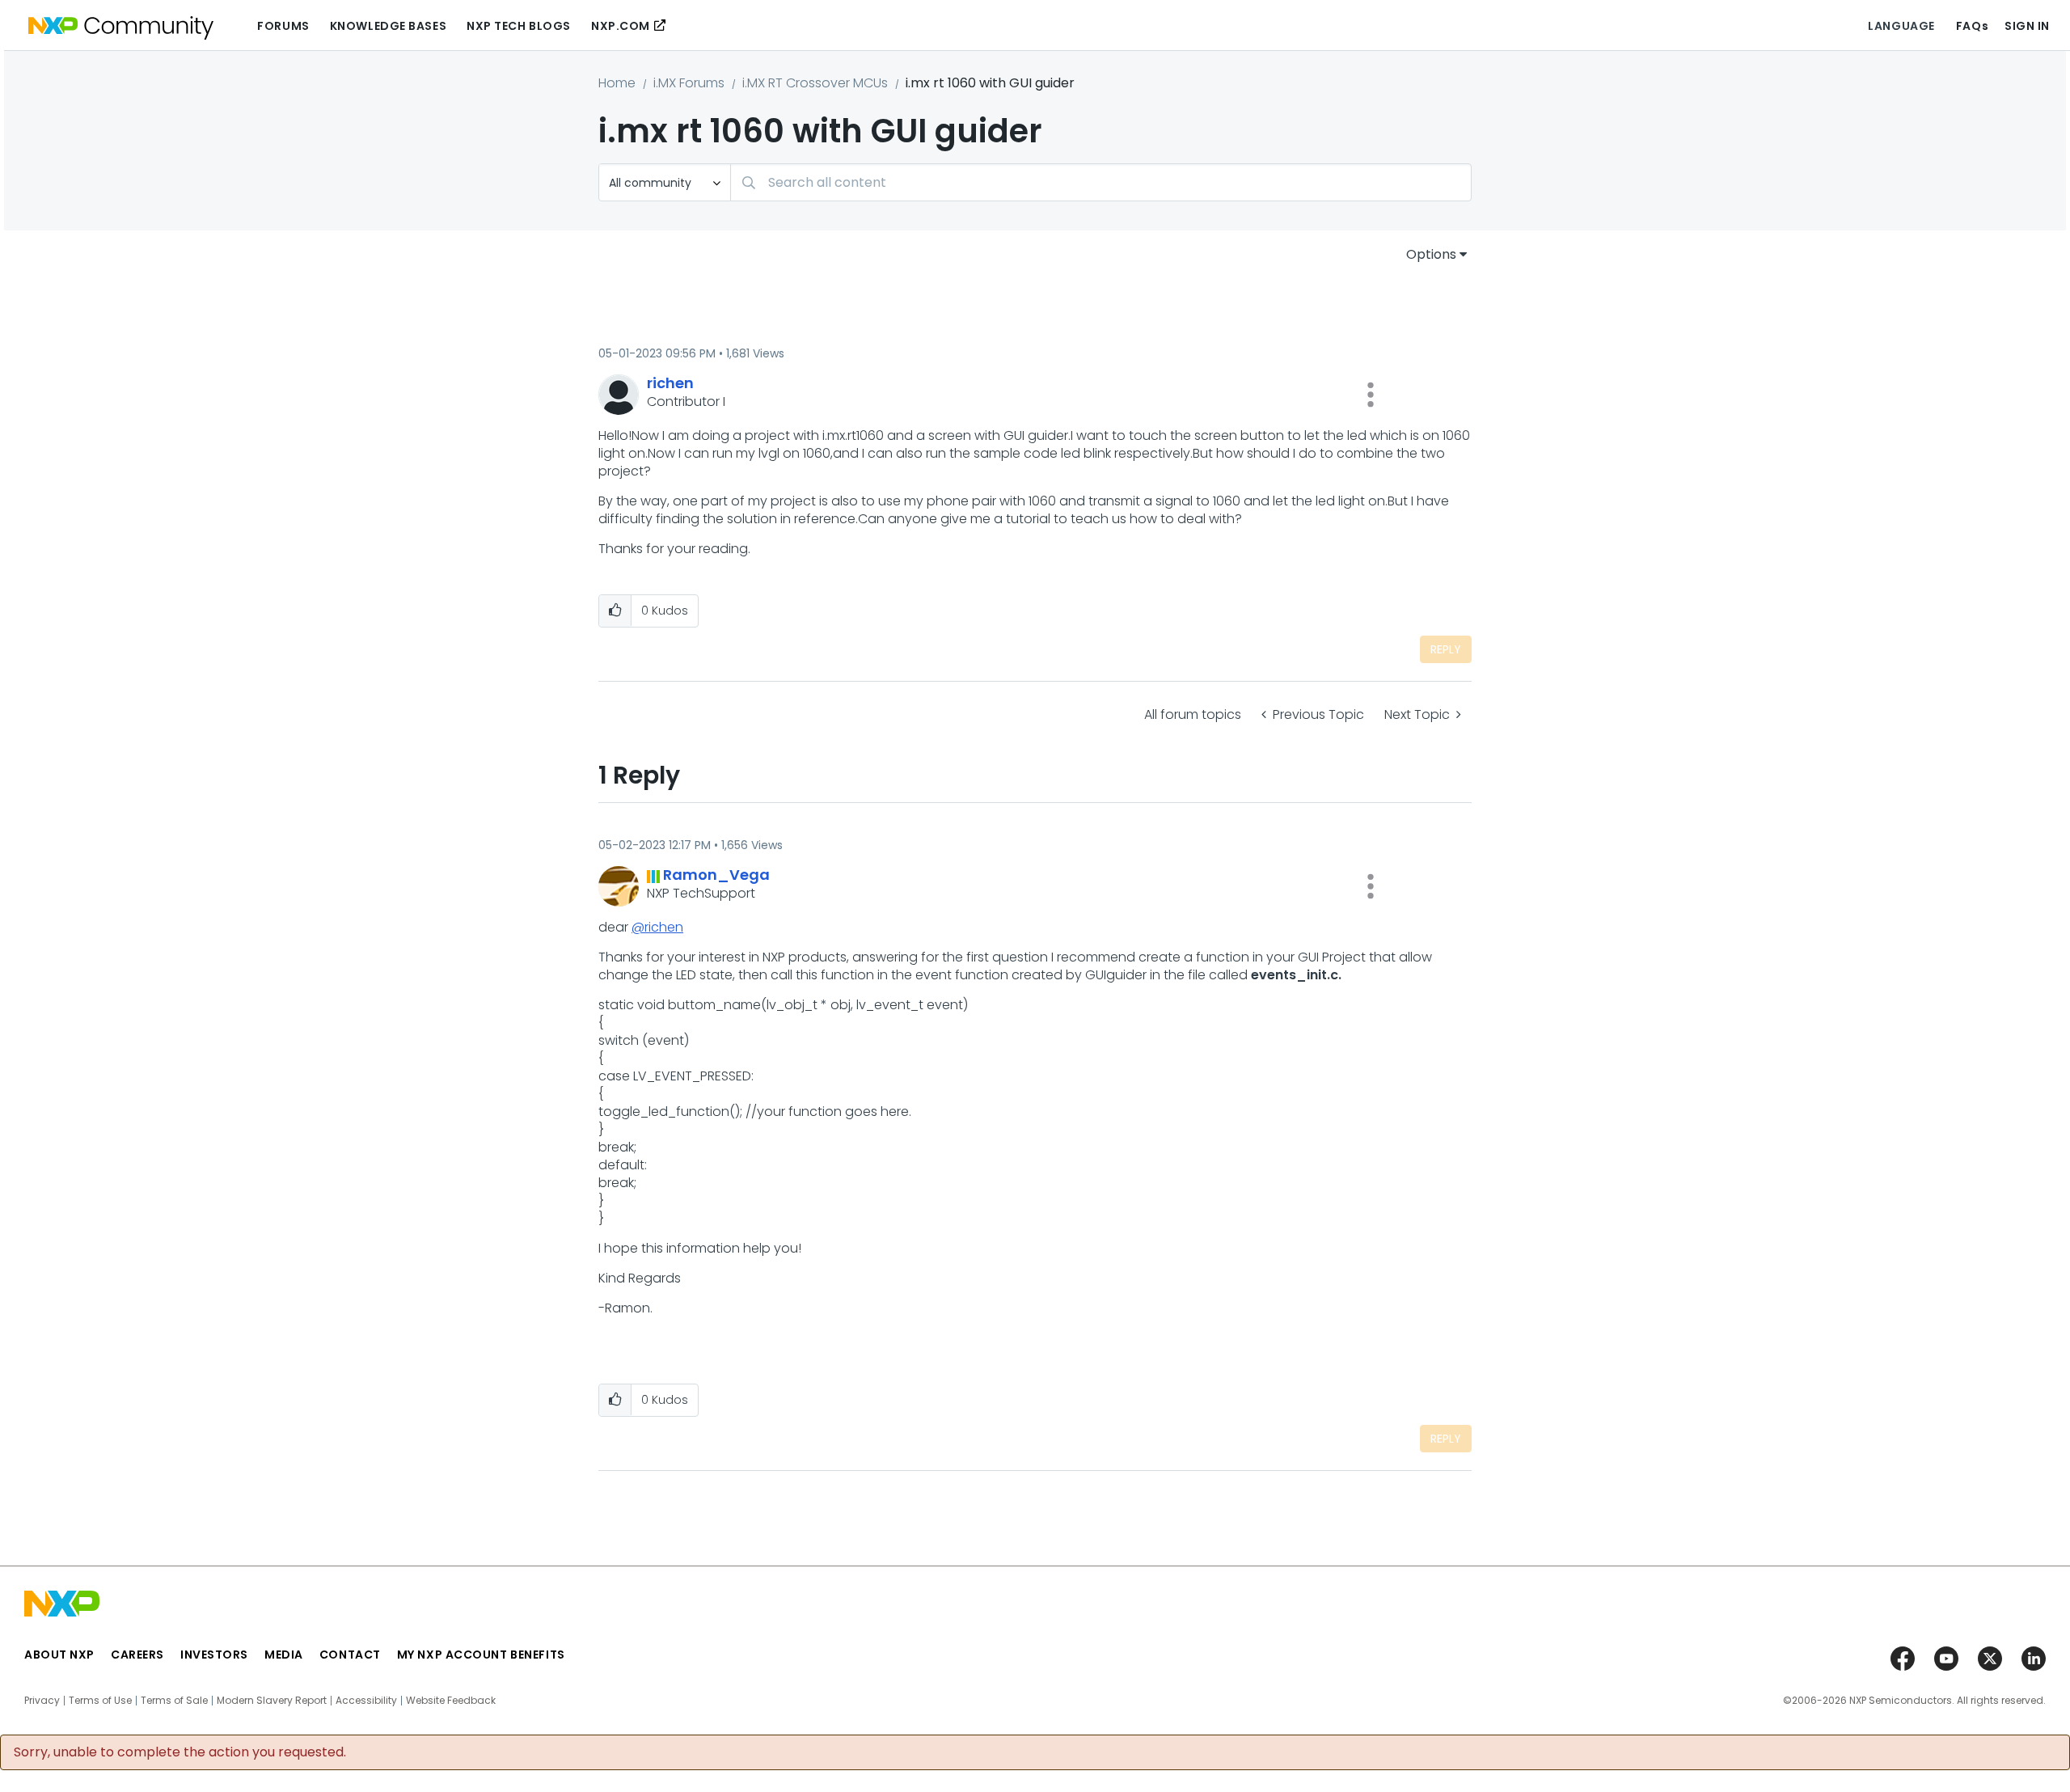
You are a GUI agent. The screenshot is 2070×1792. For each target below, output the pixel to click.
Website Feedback (451, 1701)
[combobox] (1101, 182)
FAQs (1972, 26)
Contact (350, 1655)
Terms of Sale (174, 1701)
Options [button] (1431, 254)
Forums (283, 26)
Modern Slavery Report (272, 1701)
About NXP (59, 1655)
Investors (214, 1655)
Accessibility (366, 1701)
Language (1901, 26)
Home (617, 83)
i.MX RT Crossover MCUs (815, 83)
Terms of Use (100, 1701)
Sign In (2027, 26)
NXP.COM (621, 26)
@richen (657, 927)
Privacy (42, 1701)
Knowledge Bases (388, 26)
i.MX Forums (689, 83)
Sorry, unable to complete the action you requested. (180, 1752)
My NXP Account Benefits (481, 1655)
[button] (1371, 395)
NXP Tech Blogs (519, 26)
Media (284, 1655)
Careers (137, 1655)
